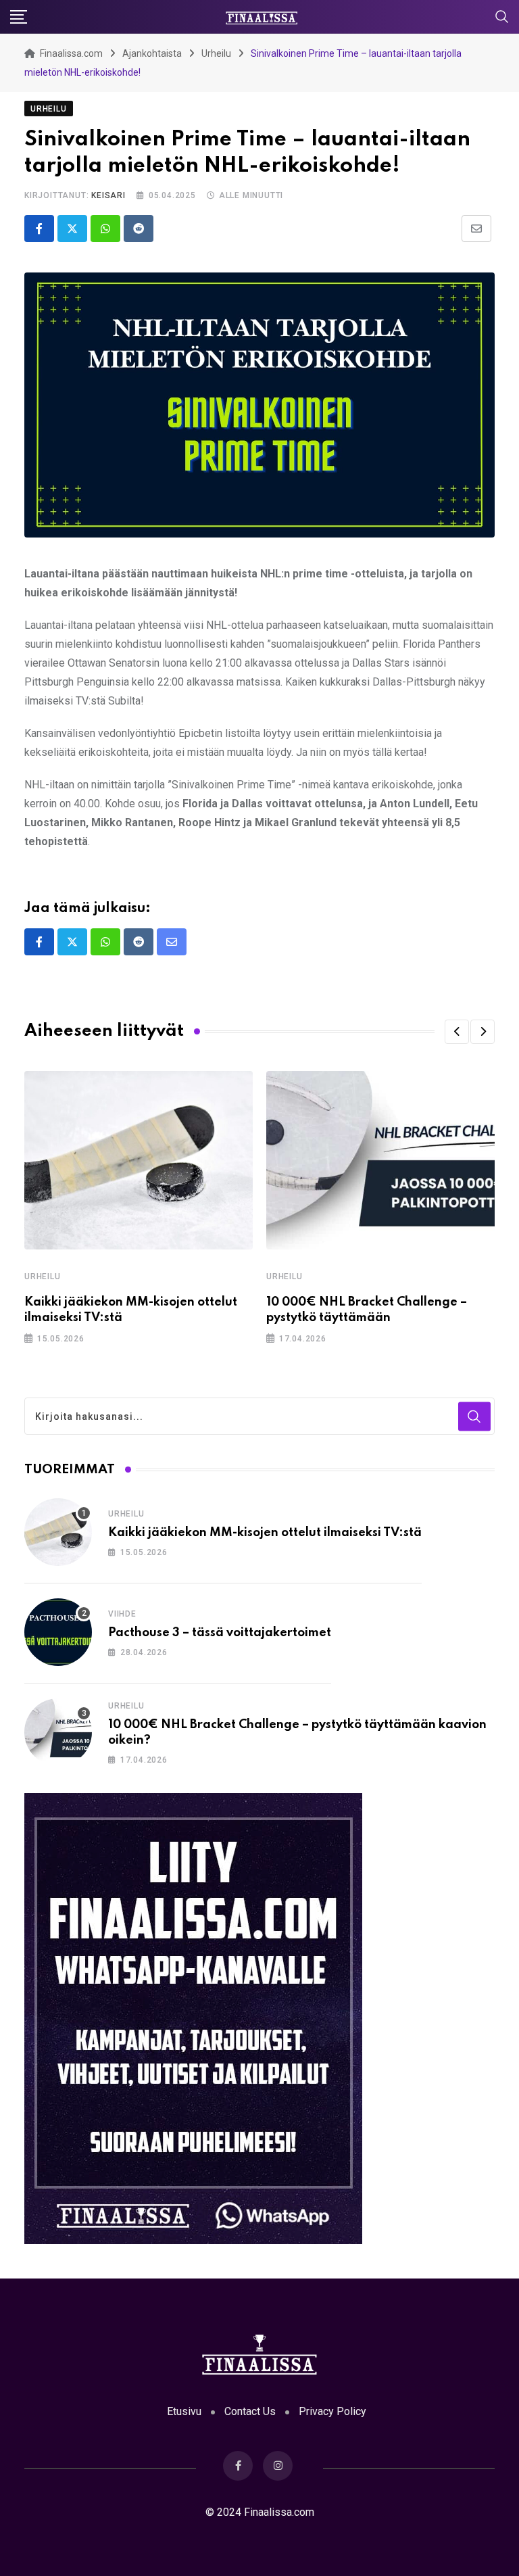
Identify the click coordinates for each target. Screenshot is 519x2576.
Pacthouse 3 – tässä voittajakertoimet (220, 1633)
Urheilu (43, 1277)
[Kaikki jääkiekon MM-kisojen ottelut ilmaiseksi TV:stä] (58, 1532)
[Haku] (502, 16)
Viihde (122, 1614)
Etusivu (184, 2411)
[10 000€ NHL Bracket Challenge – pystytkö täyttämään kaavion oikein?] (58, 1732)
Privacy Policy (332, 2411)
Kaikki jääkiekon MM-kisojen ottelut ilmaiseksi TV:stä (265, 1533)
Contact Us (250, 2411)
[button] (457, 1032)
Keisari (108, 195)
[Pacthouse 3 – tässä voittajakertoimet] (58, 1632)
